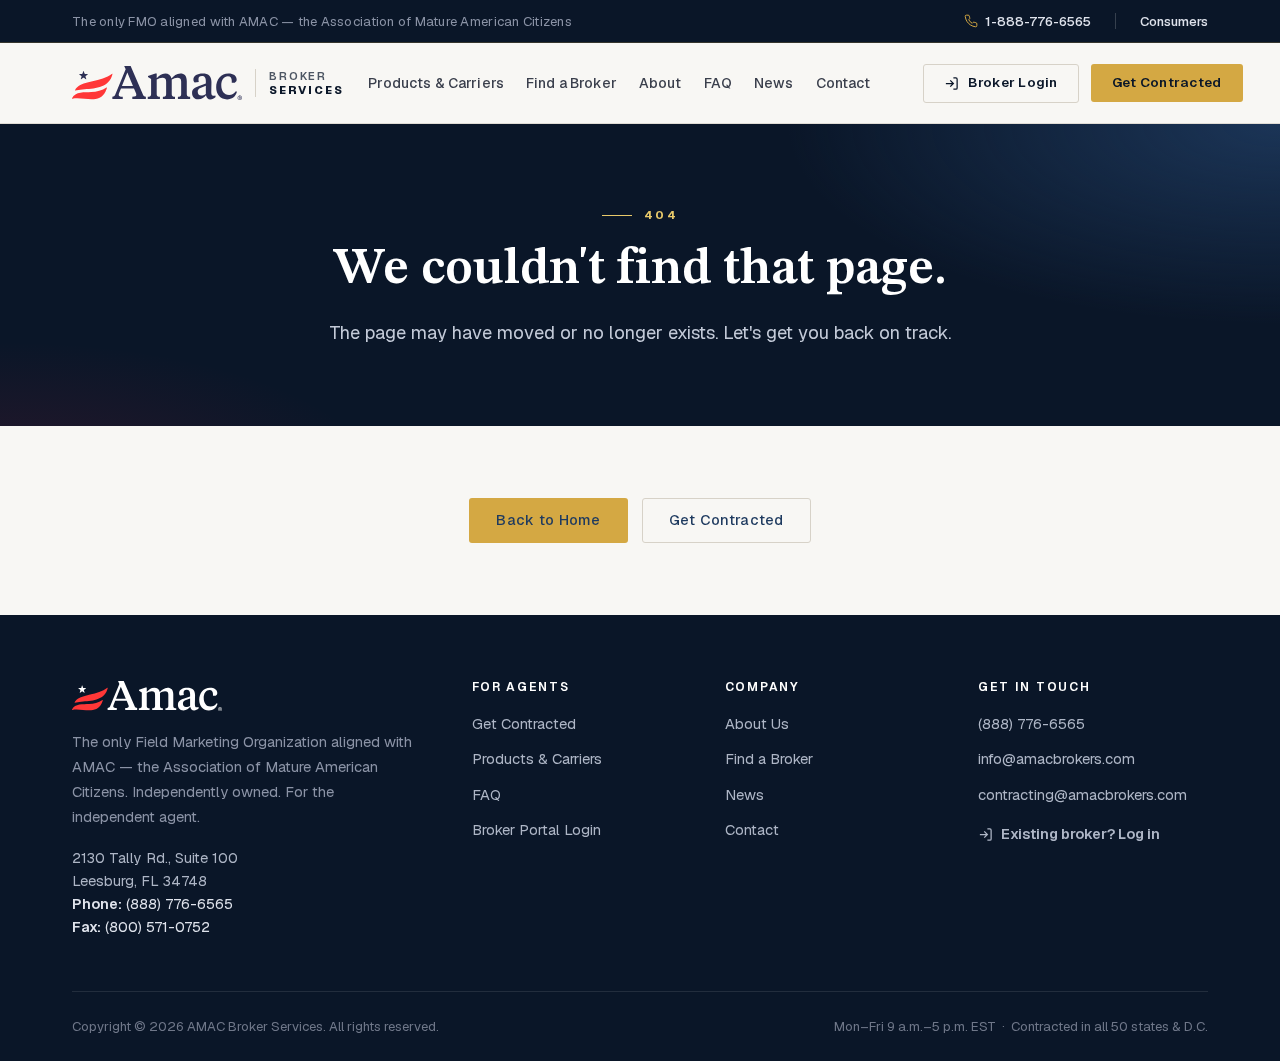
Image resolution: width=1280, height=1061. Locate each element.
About (660, 83)
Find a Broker (571, 83)
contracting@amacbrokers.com (1082, 794)
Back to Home (548, 520)
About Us (757, 723)
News (774, 83)
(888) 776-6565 (179, 904)
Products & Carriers (436, 83)
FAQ (718, 83)
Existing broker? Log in (1080, 834)
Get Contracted (1167, 82)
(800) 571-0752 (157, 927)
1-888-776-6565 (1038, 21)
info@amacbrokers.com (1056, 758)
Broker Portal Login (536, 829)
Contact (843, 83)
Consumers (1174, 21)
